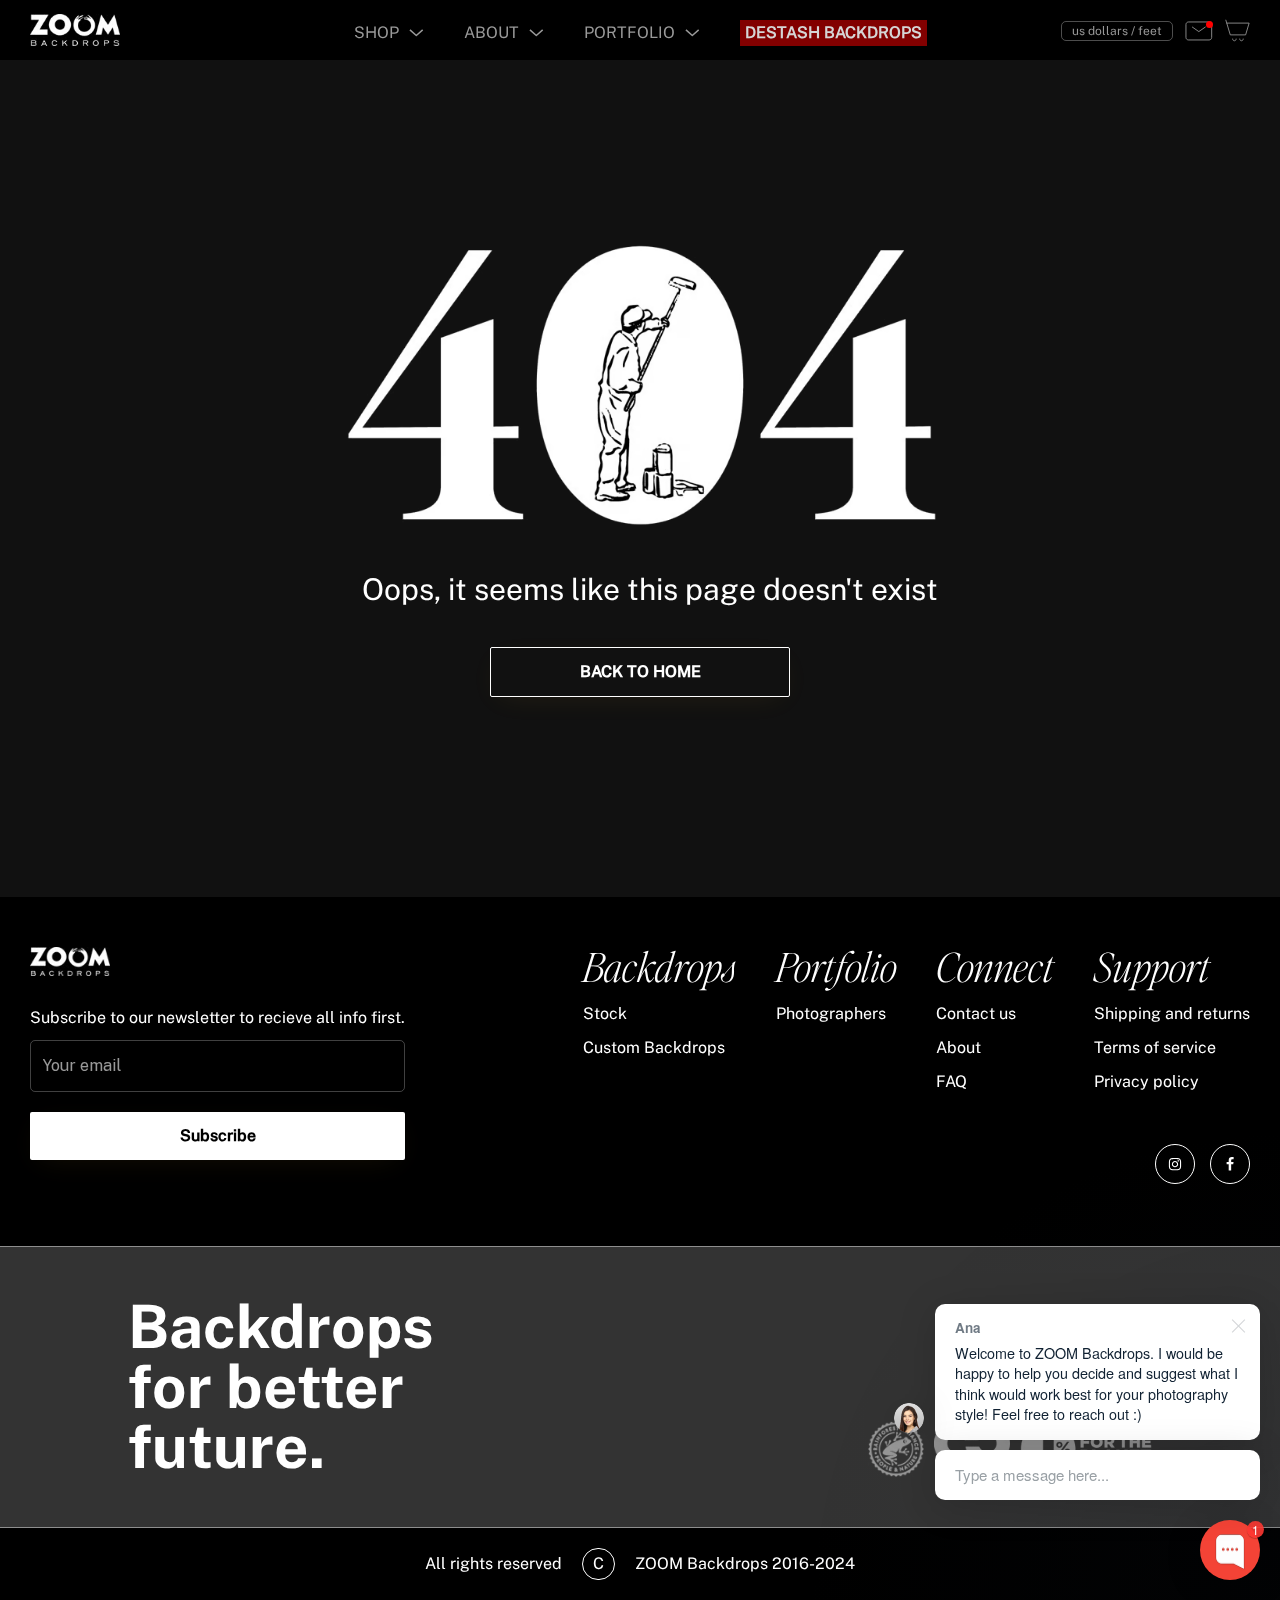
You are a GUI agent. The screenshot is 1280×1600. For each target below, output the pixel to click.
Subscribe (218, 1135)
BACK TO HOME (640, 671)
